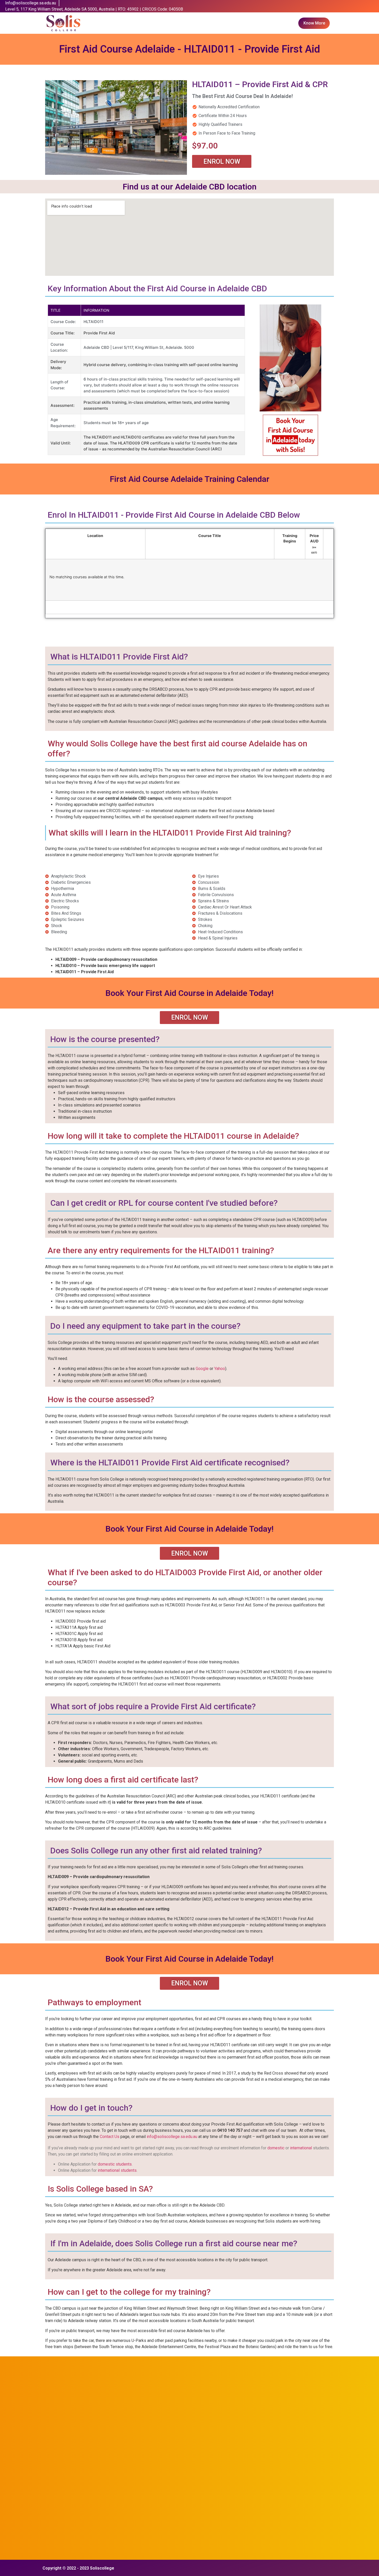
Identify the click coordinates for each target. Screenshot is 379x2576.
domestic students (115, 2164)
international (301, 2148)
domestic (276, 2148)
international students (117, 2170)
